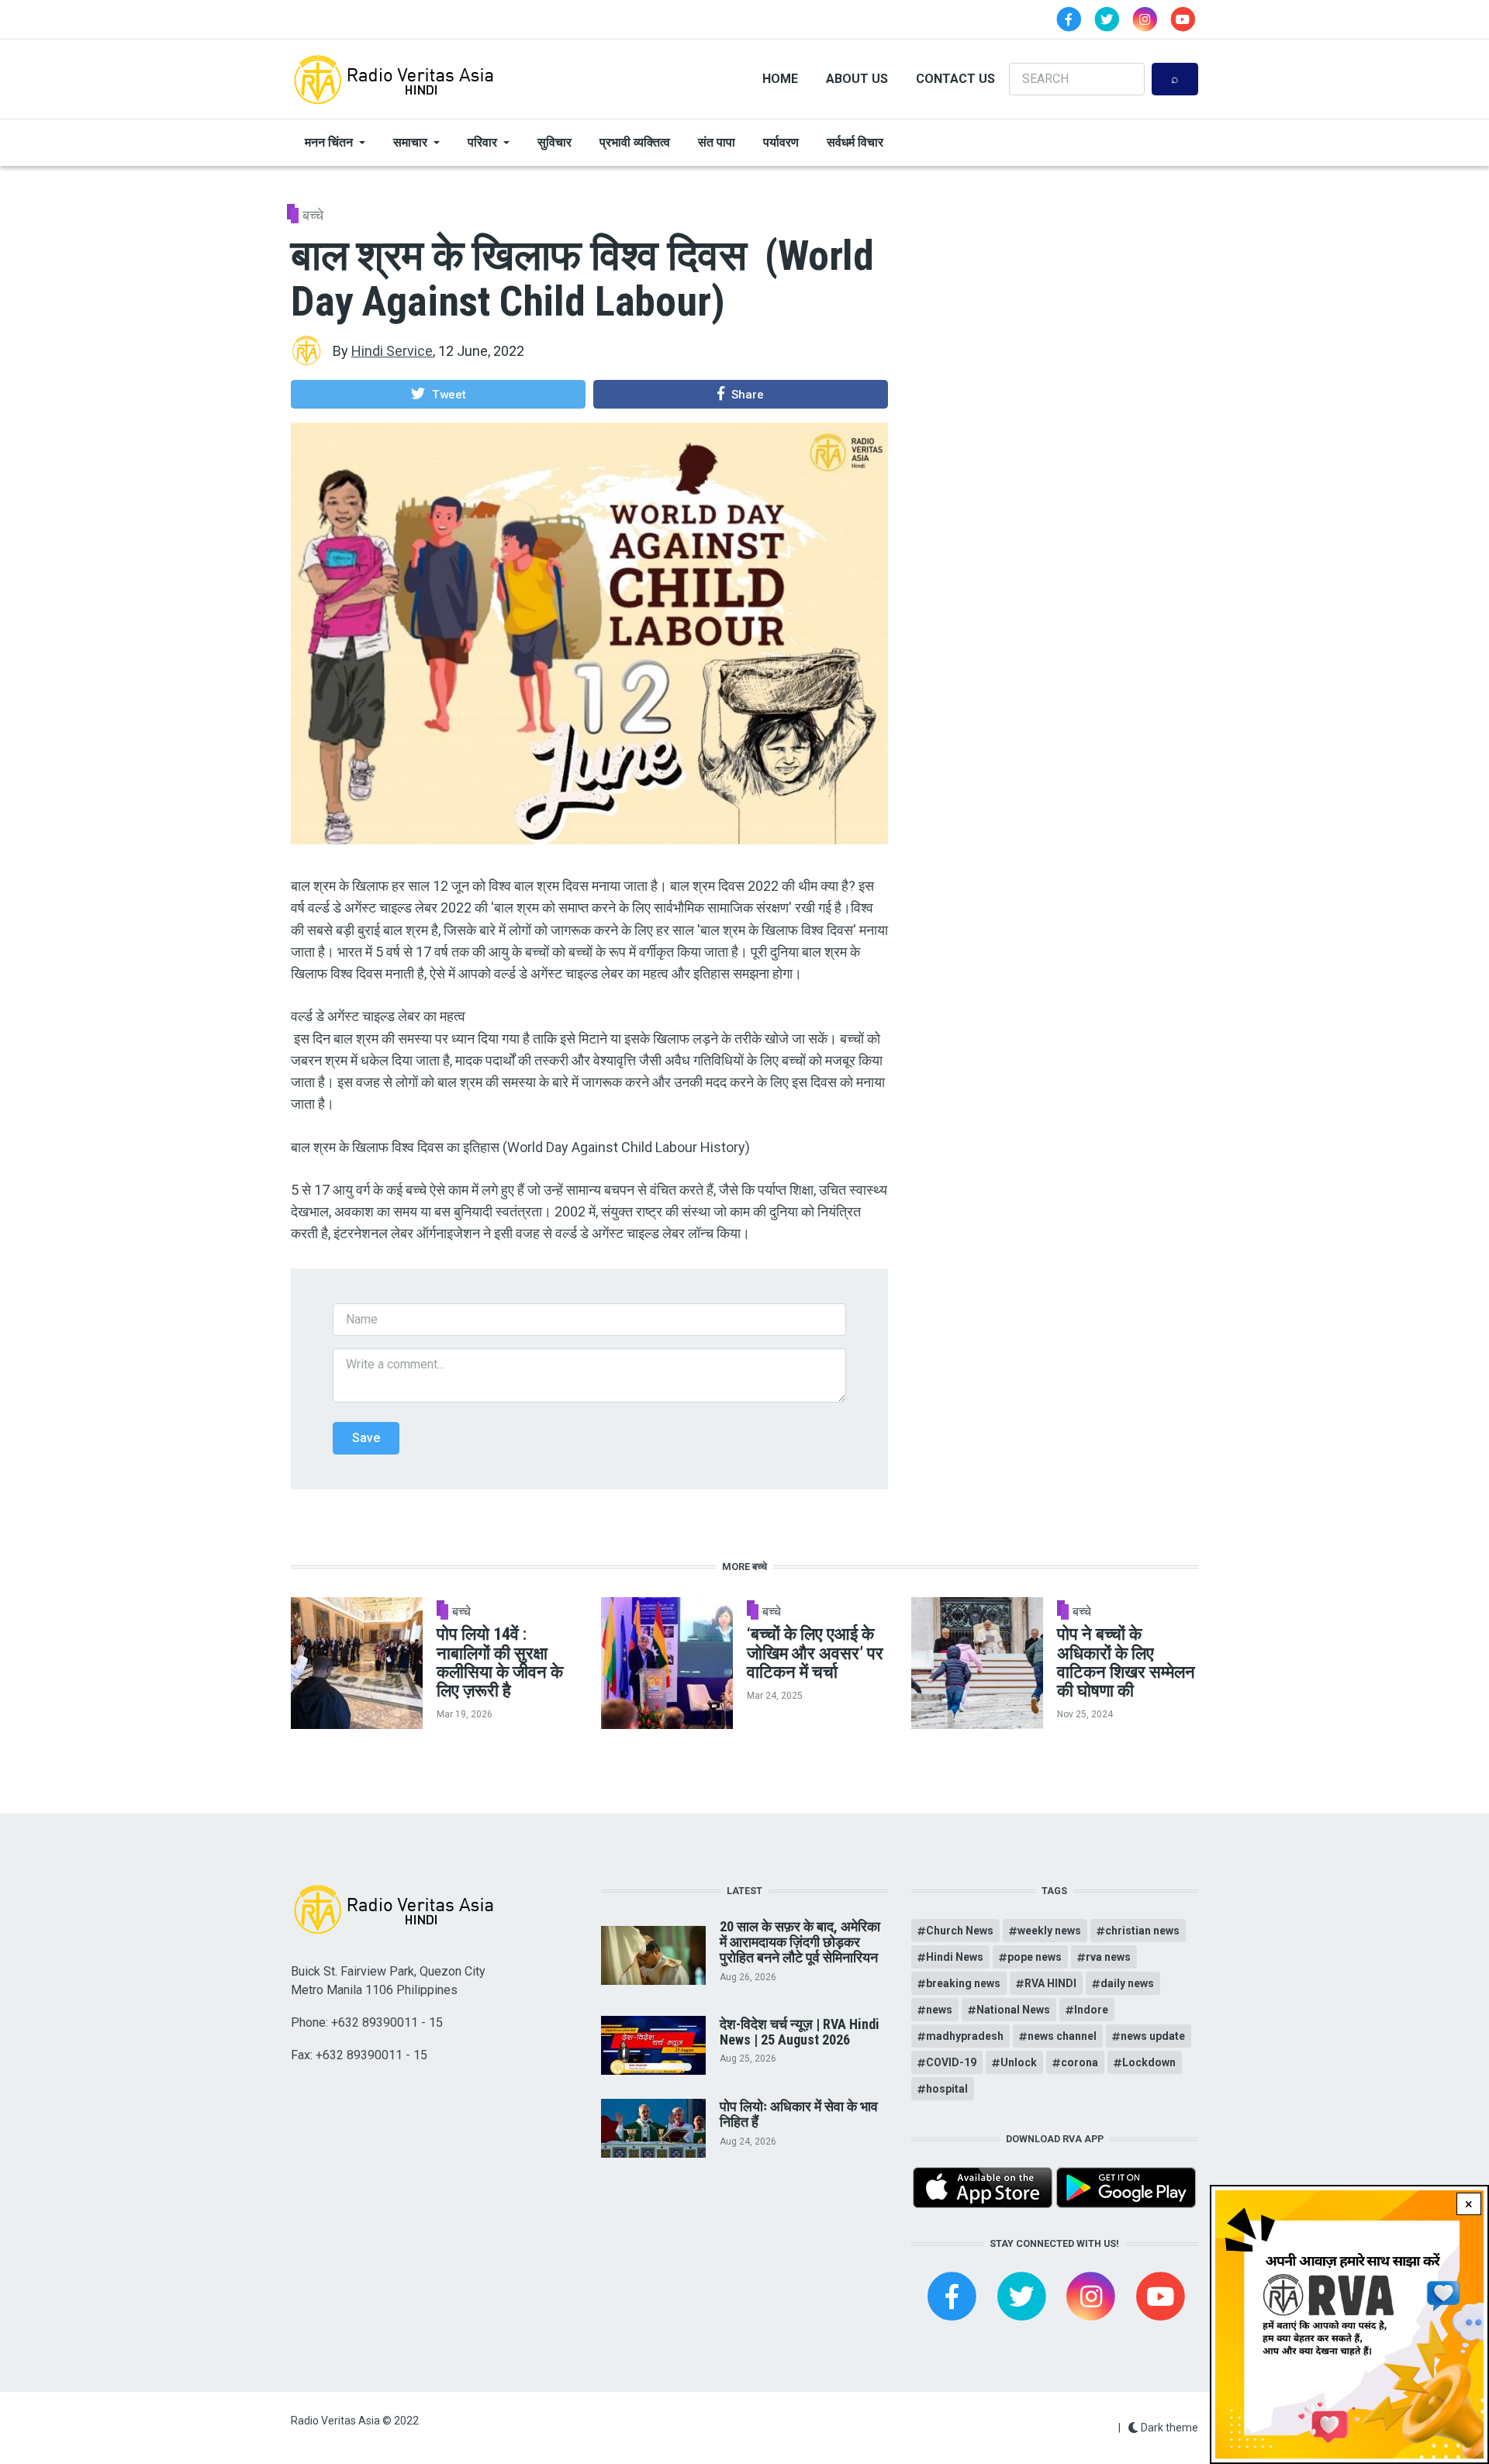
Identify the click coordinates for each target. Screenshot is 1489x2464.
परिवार (482, 142)
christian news (1142, 1931)
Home (780, 79)
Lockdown (1149, 2062)
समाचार (410, 142)
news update (1153, 2036)
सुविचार (554, 142)
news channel (1062, 2036)
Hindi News (955, 1957)
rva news (1108, 1957)
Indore (1091, 2010)
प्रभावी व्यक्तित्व (635, 142)
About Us (857, 79)
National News (1013, 2010)
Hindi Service (392, 351)
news (939, 2010)
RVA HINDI (1050, 1983)
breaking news (963, 1983)
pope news (1035, 1957)
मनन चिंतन (329, 142)
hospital (947, 2089)
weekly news (1049, 1931)
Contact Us (955, 79)
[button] (438, 394)
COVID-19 (951, 2062)
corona (1080, 2062)
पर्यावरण (781, 142)
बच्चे (313, 215)
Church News (960, 1931)
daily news (1127, 1983)
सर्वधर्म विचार (855, 142)
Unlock (1019, 2062)
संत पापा (717, 142)
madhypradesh (965, 2036)
